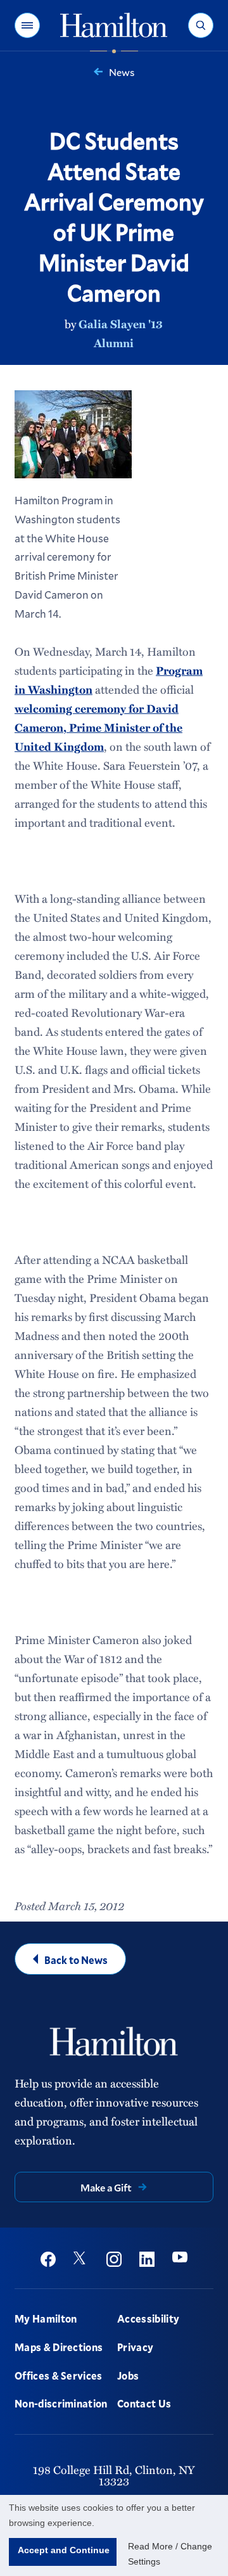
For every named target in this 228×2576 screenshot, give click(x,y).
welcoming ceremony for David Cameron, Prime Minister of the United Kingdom (98, 727)
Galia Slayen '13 (121, 324)
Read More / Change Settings (170, 2554)
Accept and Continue (64, 2550)
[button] (27, 25)
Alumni (114, 343)
